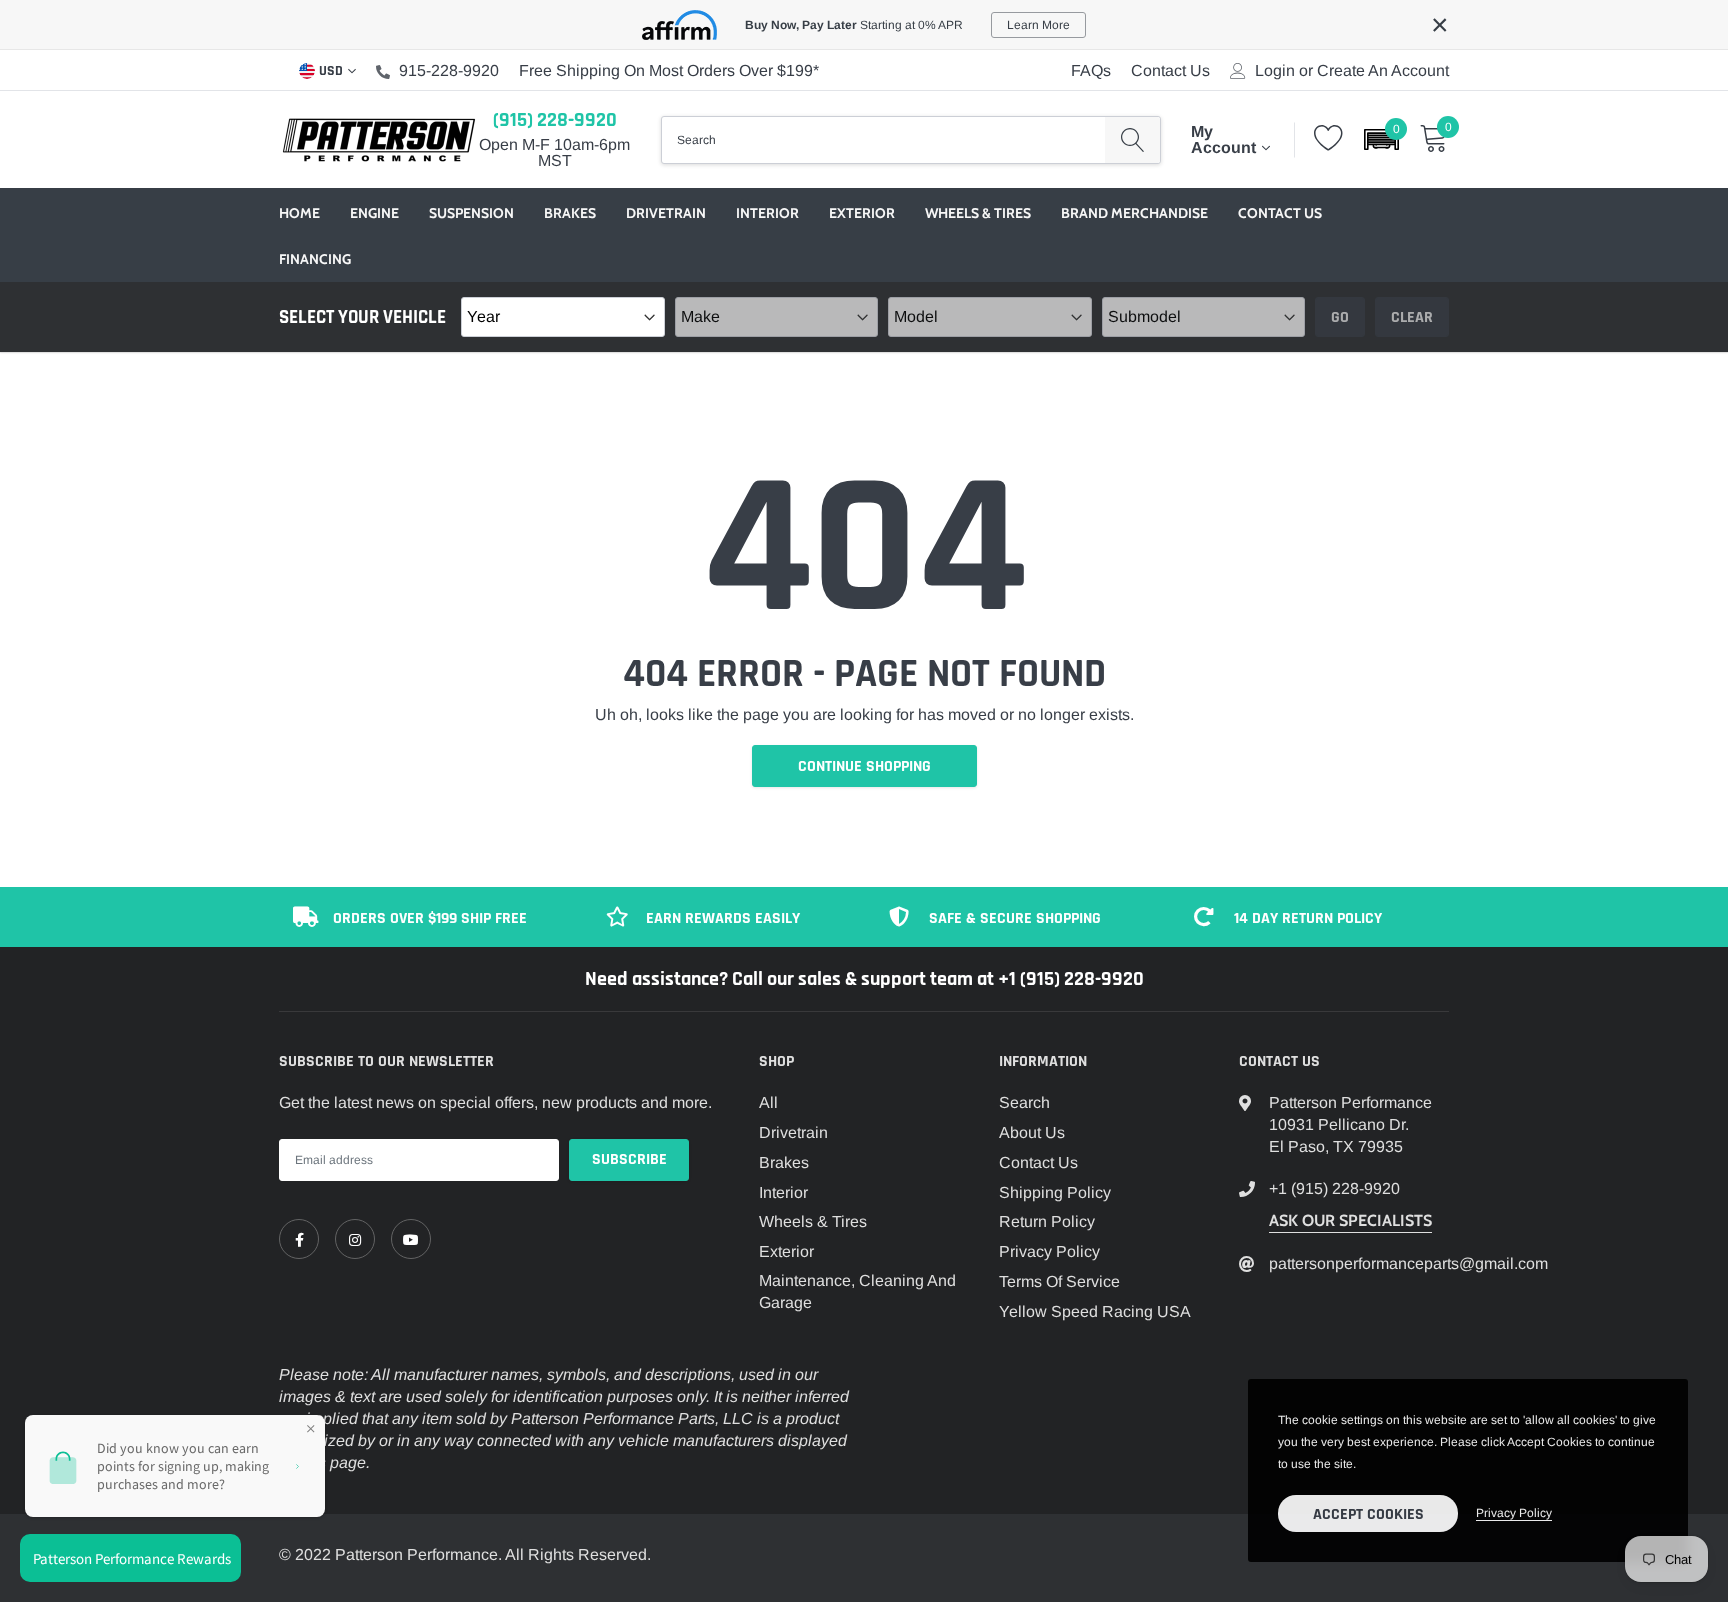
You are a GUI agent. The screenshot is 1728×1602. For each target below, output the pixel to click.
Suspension (471, 213)
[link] (299, 1239)
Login (1275, 71)
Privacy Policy (1049, 1251)
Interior (767, 213)
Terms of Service (1059, 1281)
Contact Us (1170, 70)
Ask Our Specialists (1350, 1220)
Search (1024, 1102)
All (768, 1102)
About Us (1032, 1132)
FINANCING (315, 259)
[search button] (1132, 140)
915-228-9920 (449, 70)
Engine (374, 213)
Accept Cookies (1368, 1514)
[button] (1381, 139)
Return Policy (1047, 1221)
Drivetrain (666, 213)
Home (299, 213)
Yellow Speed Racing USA (1095, 1311)
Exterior (862, 213)
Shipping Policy (1055, 1192)
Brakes (570, 213)
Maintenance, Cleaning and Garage (857, 1291)
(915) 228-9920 (555, 120)
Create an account (1383, 71)
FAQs (1091, 70)
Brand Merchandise (1134, 213)
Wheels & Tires (978, 213)
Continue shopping (864, 766)
